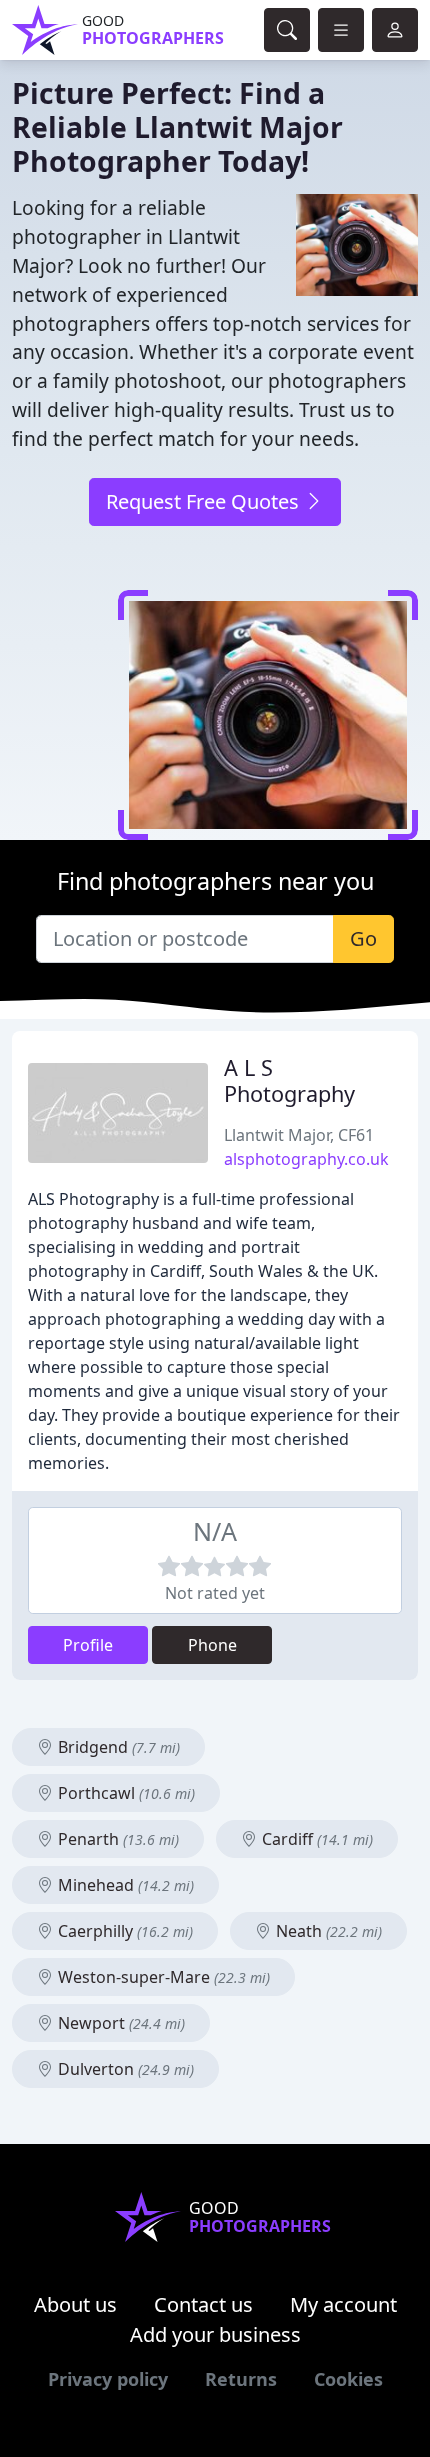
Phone (212, 1645)
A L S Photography (289, 1080)
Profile (88, 1645)
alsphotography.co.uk (306, 1159)
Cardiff (315, 1839)
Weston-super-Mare (162, 1977)
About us (75, 2304)
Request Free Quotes (205, 501)
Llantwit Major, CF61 (299, 1135)
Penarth (116, 1839)
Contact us (203, 2304)
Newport (119, 2023)
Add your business (215, 2334)
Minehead (124, 1885)
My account (343, 2304)
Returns (241, 2379)
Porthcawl (124, 1793)
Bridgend (117, 1747)
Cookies (348, 2379)
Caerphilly (123, 1931)
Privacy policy (108, 2379)
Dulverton (124, 2069)
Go (363, 938)
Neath (327, 1931)
